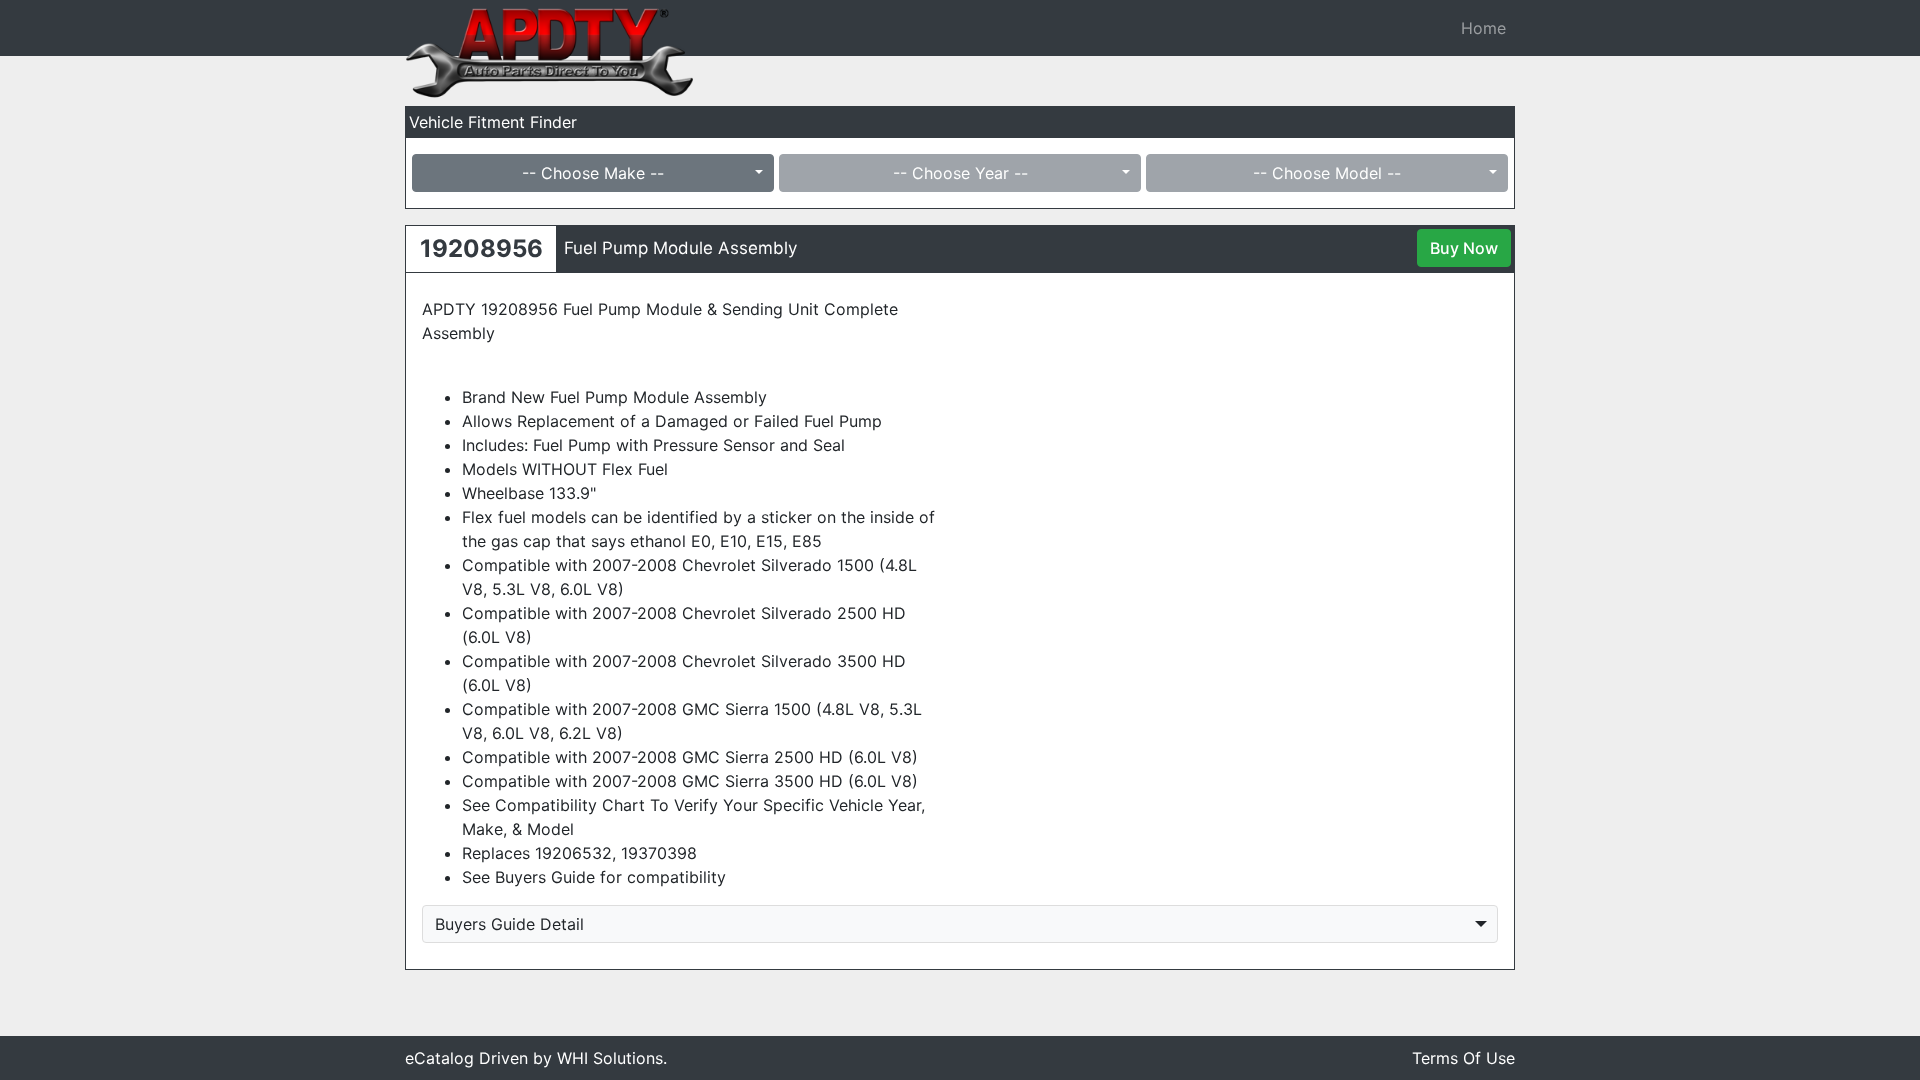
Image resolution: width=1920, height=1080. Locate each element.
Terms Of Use (1463, 1058)
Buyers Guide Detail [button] (509, 924)
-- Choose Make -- (593, 173)
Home (1483, 28)
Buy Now (1464, 248)
